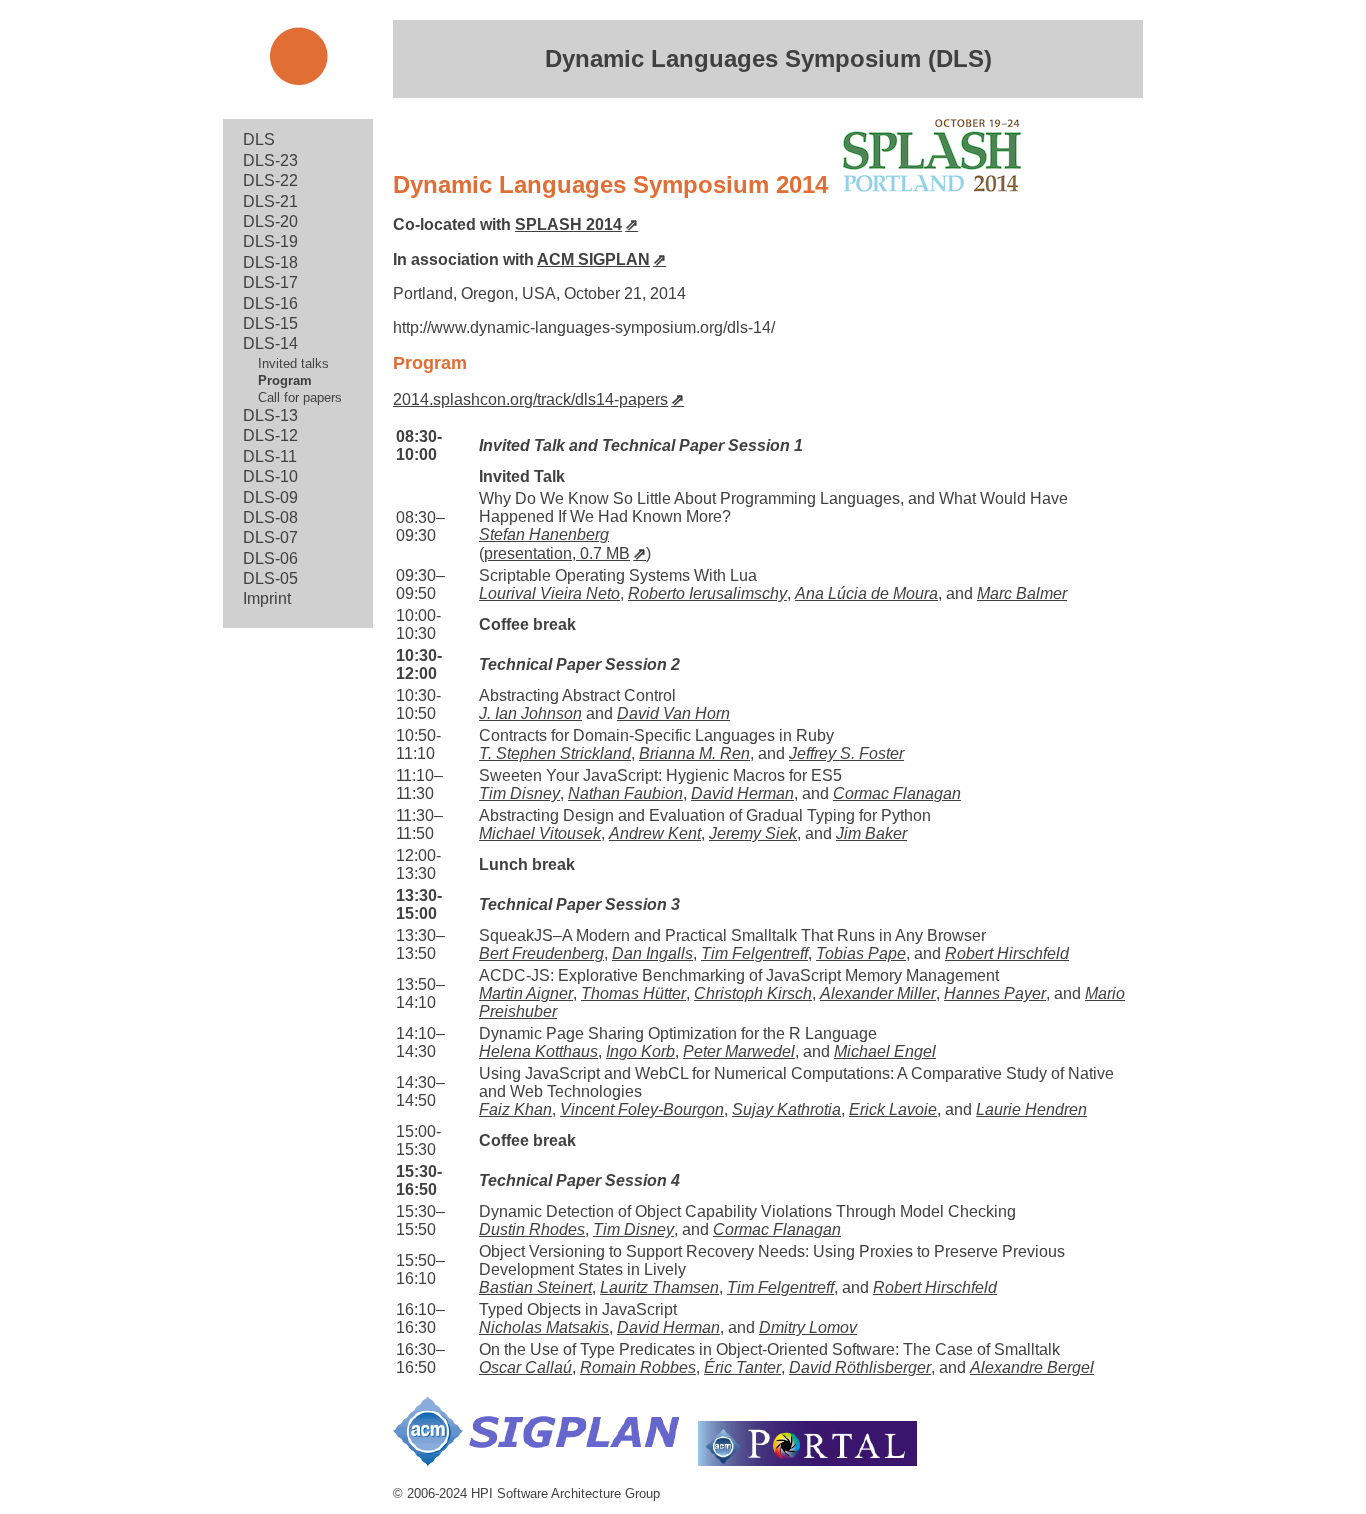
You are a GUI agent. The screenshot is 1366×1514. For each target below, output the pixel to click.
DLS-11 (270, 456)
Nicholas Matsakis (544, 1327)
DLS (259, 139)
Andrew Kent (655, 833)
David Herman (742, 793)
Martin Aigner (526, 993)
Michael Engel (885, 1051)
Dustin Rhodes (532, 1229)
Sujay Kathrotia (786, 1109)
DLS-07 (270, 537)
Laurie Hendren (1031, 1109)
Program (285, 380)
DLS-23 (270, 160)
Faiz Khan (515, 1109)
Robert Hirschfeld (1007, 953)
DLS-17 (270, 282)
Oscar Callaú (525, 1367)
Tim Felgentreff (754, 953)
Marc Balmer (1022, 593)
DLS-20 (270, 221)
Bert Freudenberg (541, 953)
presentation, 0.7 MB (557, 553)
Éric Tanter (742, 1367)
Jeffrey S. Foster (846, 753)
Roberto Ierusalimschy (707, 593)
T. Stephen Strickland (555, 753)
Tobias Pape (861, 953)
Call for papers (300, 397)
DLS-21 (270, 201)
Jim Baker (871, 833)
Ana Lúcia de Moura (866, 593)
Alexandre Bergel (1032, 1367)
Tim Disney (519, 793)
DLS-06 (270, 558)
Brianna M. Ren (694, 753)
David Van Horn (673, 713)
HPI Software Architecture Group (565, 1493)
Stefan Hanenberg (544, 534)
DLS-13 (270, 415)
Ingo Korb (640, 1051)
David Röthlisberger (860, 1367)
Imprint (267, 598)
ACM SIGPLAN (593, 259)
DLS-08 (270, 517)
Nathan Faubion (625, 793)
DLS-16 (270, 303)
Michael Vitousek (540, 833)
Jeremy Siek (753, 833)
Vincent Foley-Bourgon (642, 1109)
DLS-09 (270, 497)
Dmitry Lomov (808, 1327)
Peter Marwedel (739, 1051)
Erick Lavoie (893, 1109)
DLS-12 (270, 435)
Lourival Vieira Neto (549, 593)
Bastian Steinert (535, 1287)
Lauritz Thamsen (659, 1287)
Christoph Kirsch (753, 993)
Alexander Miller (878, 993)
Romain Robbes (638, 1367)
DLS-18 (270, 262)
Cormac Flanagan (897, 793)
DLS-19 (270, 241)
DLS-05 (270, 578)
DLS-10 (270, 476)
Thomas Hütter (633, 993)
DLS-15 (270, 323)
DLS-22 (270, 180)
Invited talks (293, 363)
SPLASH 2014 (568, 224)
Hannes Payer (995, 993)
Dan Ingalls (652, 953)
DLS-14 (270, 343)
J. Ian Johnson (530, 713)
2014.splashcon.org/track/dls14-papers (530, 399)
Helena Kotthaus (538, 1051)
